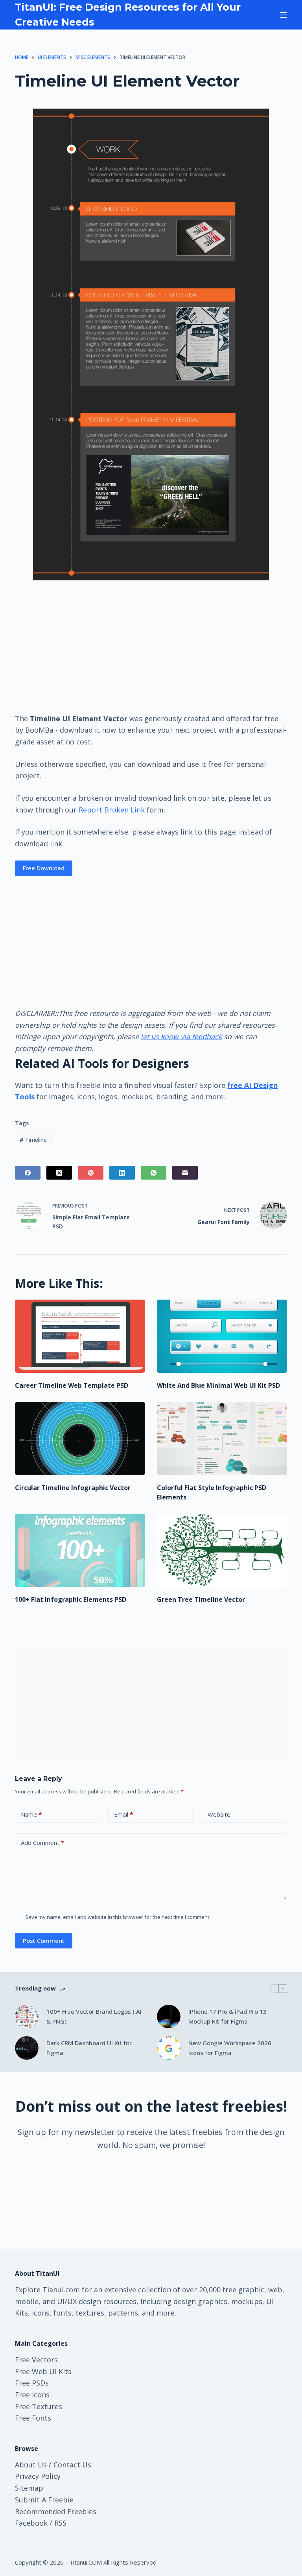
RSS (60, 2523)
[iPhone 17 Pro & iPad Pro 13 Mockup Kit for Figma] (169, 2016)
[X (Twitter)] (59, 1173)
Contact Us (72, 2465)
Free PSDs (32, 2383)
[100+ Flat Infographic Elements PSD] (80, 1550)
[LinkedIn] (122, 1173)
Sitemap (29, 2488)
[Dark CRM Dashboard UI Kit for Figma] (27, 2048)
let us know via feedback (181, 1036)
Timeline (33, 1140)
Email (123, 1814)
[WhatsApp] (154, 1173)
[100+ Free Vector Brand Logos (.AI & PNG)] (27, 2016)
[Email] (185, 1173)
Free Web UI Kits (43, 2371)
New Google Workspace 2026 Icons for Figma (230, 2048)
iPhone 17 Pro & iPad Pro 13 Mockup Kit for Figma (227, 2016)
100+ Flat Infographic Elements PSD (71, 1599)
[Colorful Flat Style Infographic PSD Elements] (222, 1438)
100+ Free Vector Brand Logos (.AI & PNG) (94, 2016)
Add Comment (42, 1843)
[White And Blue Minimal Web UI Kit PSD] (222, 1336)
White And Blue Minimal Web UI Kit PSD (218, 1385)
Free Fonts (33, 2418)
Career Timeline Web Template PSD (72, 1385)
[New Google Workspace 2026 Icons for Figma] (169, 2048)
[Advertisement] (151, 646)
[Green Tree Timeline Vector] (222, 1550)
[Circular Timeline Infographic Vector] (80, 1438)
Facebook (31, 2523)
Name (31, 1814)
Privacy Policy (38, 2476)
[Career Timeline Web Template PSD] (80, 1336)
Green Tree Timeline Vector (201, 1599)
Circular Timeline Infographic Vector (73, 1488)
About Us (31, 2465)
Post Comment (44, 1941)
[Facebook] (28, 1173)
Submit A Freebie (44, 2500)
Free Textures (39, 2406)
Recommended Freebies (56, 2511)
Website (219, 1814)
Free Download (44, 868)
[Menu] (284, 15)
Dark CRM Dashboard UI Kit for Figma (89, 2048)
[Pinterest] (91, 1173)
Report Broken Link (112, 810)
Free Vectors (36, 2360)
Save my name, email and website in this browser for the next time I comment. (118, 1917)
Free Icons (32, 2395)
